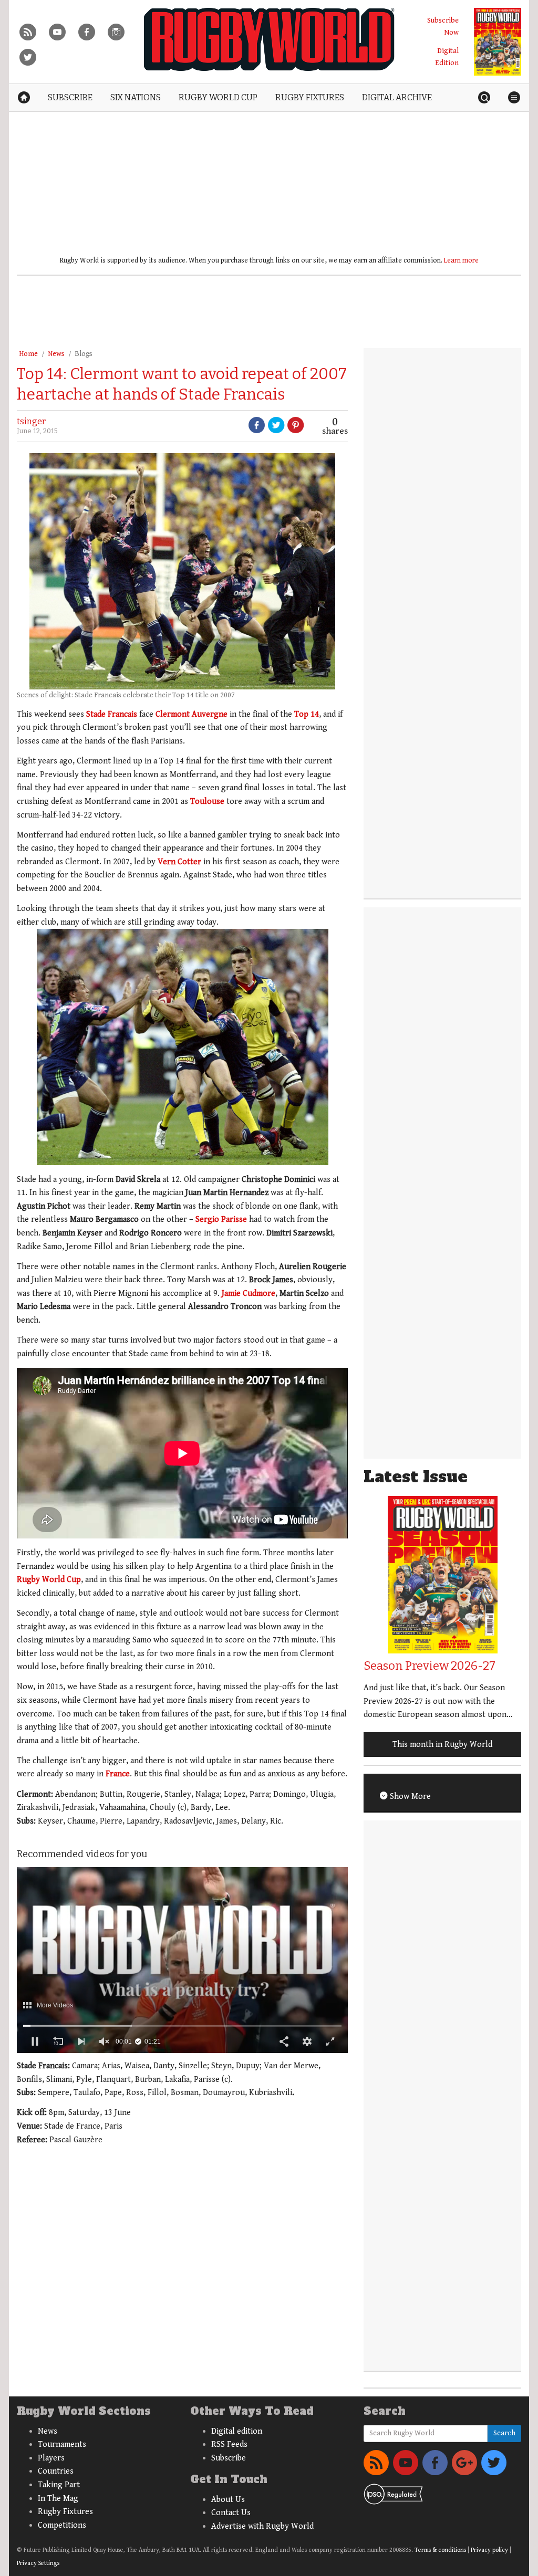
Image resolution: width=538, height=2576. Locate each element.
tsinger (31, 421)
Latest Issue (416, 1477)
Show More (409, 1797)
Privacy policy (489, 2550)
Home (28, 354)
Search (504, 2433)
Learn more (461, 260)
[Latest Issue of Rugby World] (498, 42)
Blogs (84, 354)
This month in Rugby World (442, 1745)
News (56, 354)
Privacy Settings (38, 2563)
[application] (182, 1960)
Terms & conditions (440, 2550)
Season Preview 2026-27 (430, 1666)
